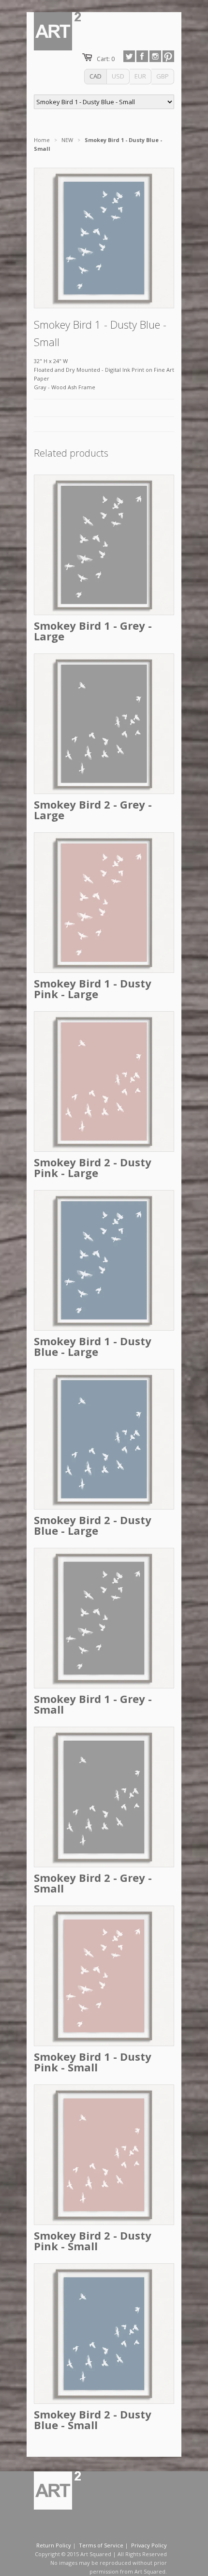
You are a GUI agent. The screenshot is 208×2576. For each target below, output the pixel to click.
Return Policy (54, 2545)
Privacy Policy (149, 2545)
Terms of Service (101, 2545)
